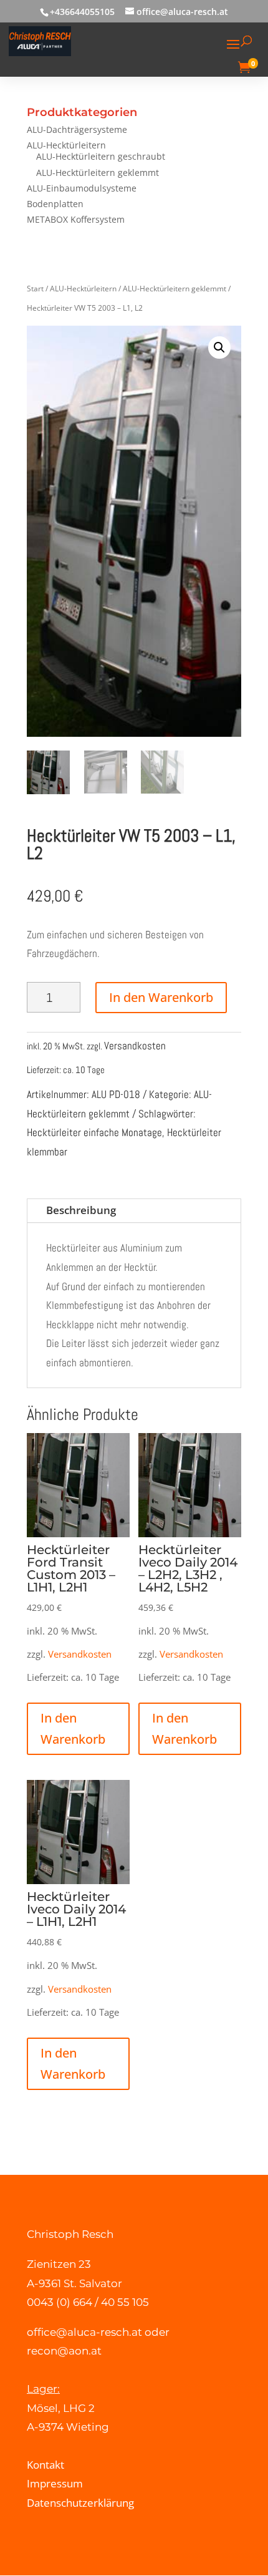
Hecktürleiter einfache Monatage (94, 1132)
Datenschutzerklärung (80, 2503)
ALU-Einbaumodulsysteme (82, 188)
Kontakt (45, 2465)
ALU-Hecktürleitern (66, 145)
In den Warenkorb (161, 997)
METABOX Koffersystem (76, 219)
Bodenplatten (55, 204)
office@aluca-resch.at (84, 2332)
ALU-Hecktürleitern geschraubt (101, 156)
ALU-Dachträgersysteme (77, 129)
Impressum (55, 2483)
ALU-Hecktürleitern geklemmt (98, 173)
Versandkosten (135, 1046)
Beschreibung (81, 1210)
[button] (219, 348)
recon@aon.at (64, 2351)
